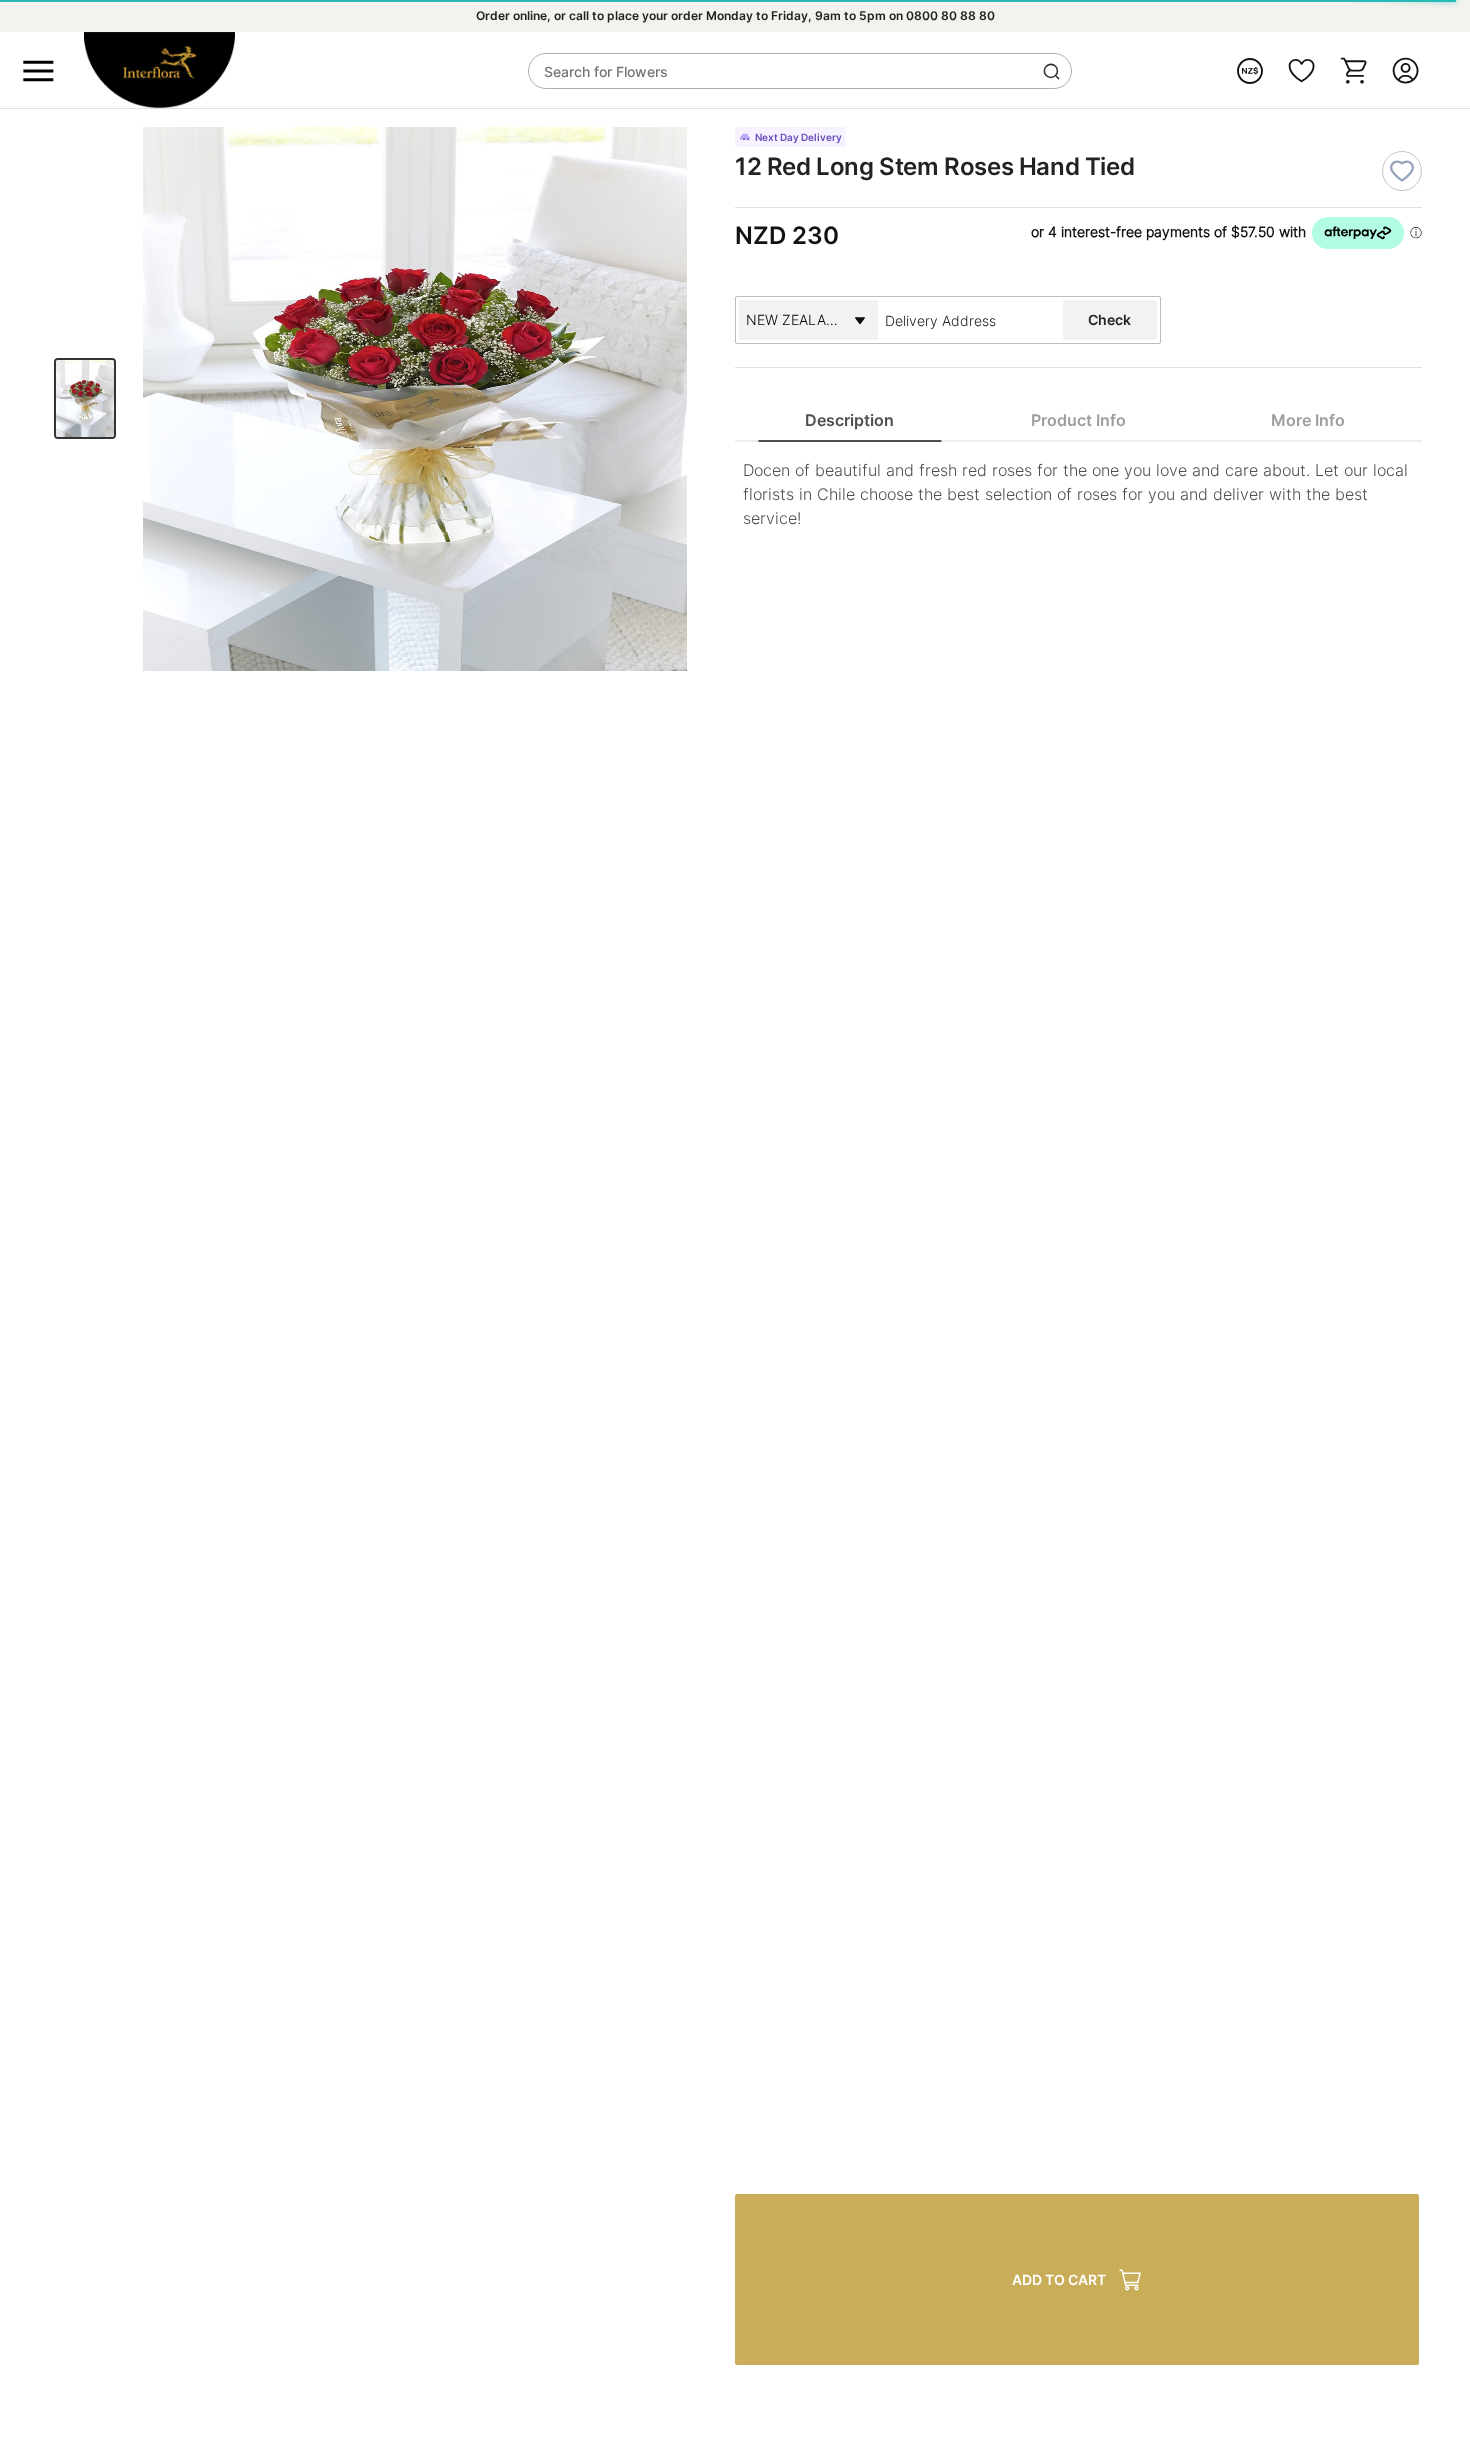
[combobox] (965, 320)
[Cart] (1354, 70)
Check (1109, 319)
